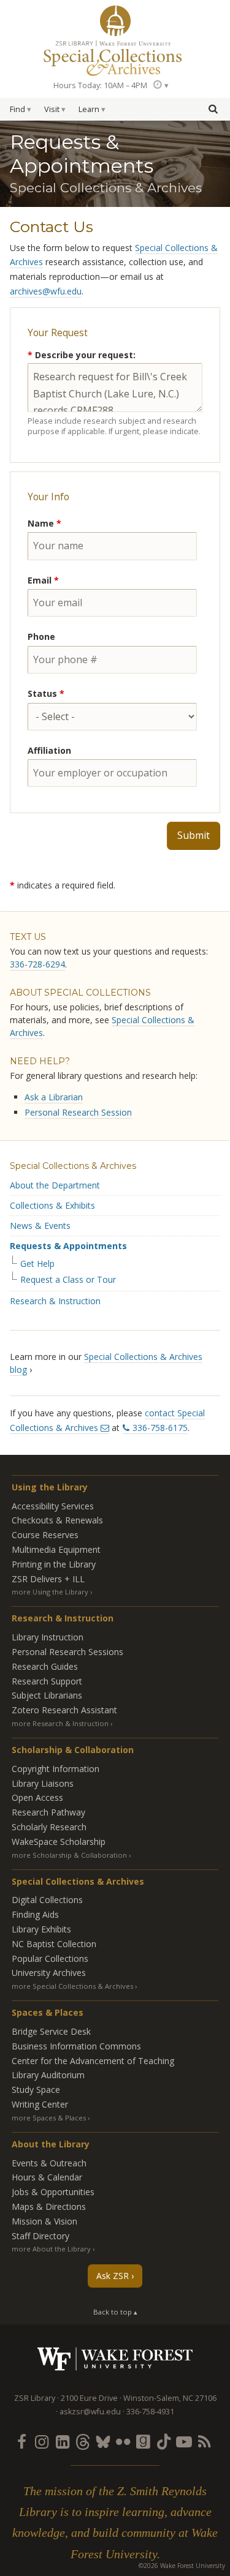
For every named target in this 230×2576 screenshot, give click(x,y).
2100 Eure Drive (89, 2398)
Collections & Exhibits (52, 1205)
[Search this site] (213, 108)
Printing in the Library (54, 1564)
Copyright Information (56, 1769)
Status (46, 693)
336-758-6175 (160, 1428)
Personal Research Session (78, 1112)
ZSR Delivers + (48, 1579)
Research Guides (45, 1666)
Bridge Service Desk (51, 2031)
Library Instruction (48, 1637)
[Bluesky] (102, 2441)
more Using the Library (50, 1592)
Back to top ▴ (115, 2312)
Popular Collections (50, 1958)
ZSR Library (115, 21)
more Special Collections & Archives (72, 1986)
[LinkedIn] (62, 2441)
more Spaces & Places (49, 2118)
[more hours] (160, 85)
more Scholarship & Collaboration (69, 1855)
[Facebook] (21, 2441)
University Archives (49, 1973)
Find (17, 109)
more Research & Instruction (60, 1723)
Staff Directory (40, 2236)
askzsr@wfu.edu (90, 2412)
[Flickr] (123, 2441)
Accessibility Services (53, 1506)
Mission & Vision (44, 2221)
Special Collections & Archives (73, 1166)
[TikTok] (164, 2441)
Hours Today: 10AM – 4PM (100, 85)
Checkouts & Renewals (57, 1520)
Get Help (37, 1264)
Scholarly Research (49, 1827)
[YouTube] (184, 2441)
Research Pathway (48, 1812)
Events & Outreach (49, 2163)
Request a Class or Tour (68, 1280)
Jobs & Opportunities (53, 2192)
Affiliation (49, 750)
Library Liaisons (43, 1783)
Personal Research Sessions (67, 1652)
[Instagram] (42, 2441)
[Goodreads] (144, 2441)
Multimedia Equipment (56, 1549)
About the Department (55, 1185)
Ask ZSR (113, 2276)
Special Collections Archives (115, 58)
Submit (194, 835)
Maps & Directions (49, 2206)
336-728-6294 (37, 964)
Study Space (36, 2090)
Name (44, 523)
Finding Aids (35, 1914)
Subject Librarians (47, 1695)
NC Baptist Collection (54, 1944)
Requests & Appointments (68, 1246)
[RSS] (204, 2441)
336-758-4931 (150, 2412)
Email (43, 580)
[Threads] (82, 2441)
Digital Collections (47, 1900)
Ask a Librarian (54, 1097)
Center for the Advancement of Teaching (93, 2061)
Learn (89, 109)
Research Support (47, 1681)
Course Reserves (45, 1535)
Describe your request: (82, 355)
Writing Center (40, 2104)
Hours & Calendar (47, 2177)
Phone (41, 636)
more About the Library (51, 2249)
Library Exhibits (41, 1929)
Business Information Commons (76, 2046)
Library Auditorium (48, 2075)
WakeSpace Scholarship (59, 1842)
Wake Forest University (115, 2359)
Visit (52, 109)
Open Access (37, 1797)
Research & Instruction (55, 1301)
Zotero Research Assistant (64, 1710)
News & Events (40, 1226)
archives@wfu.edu (46, 291)
